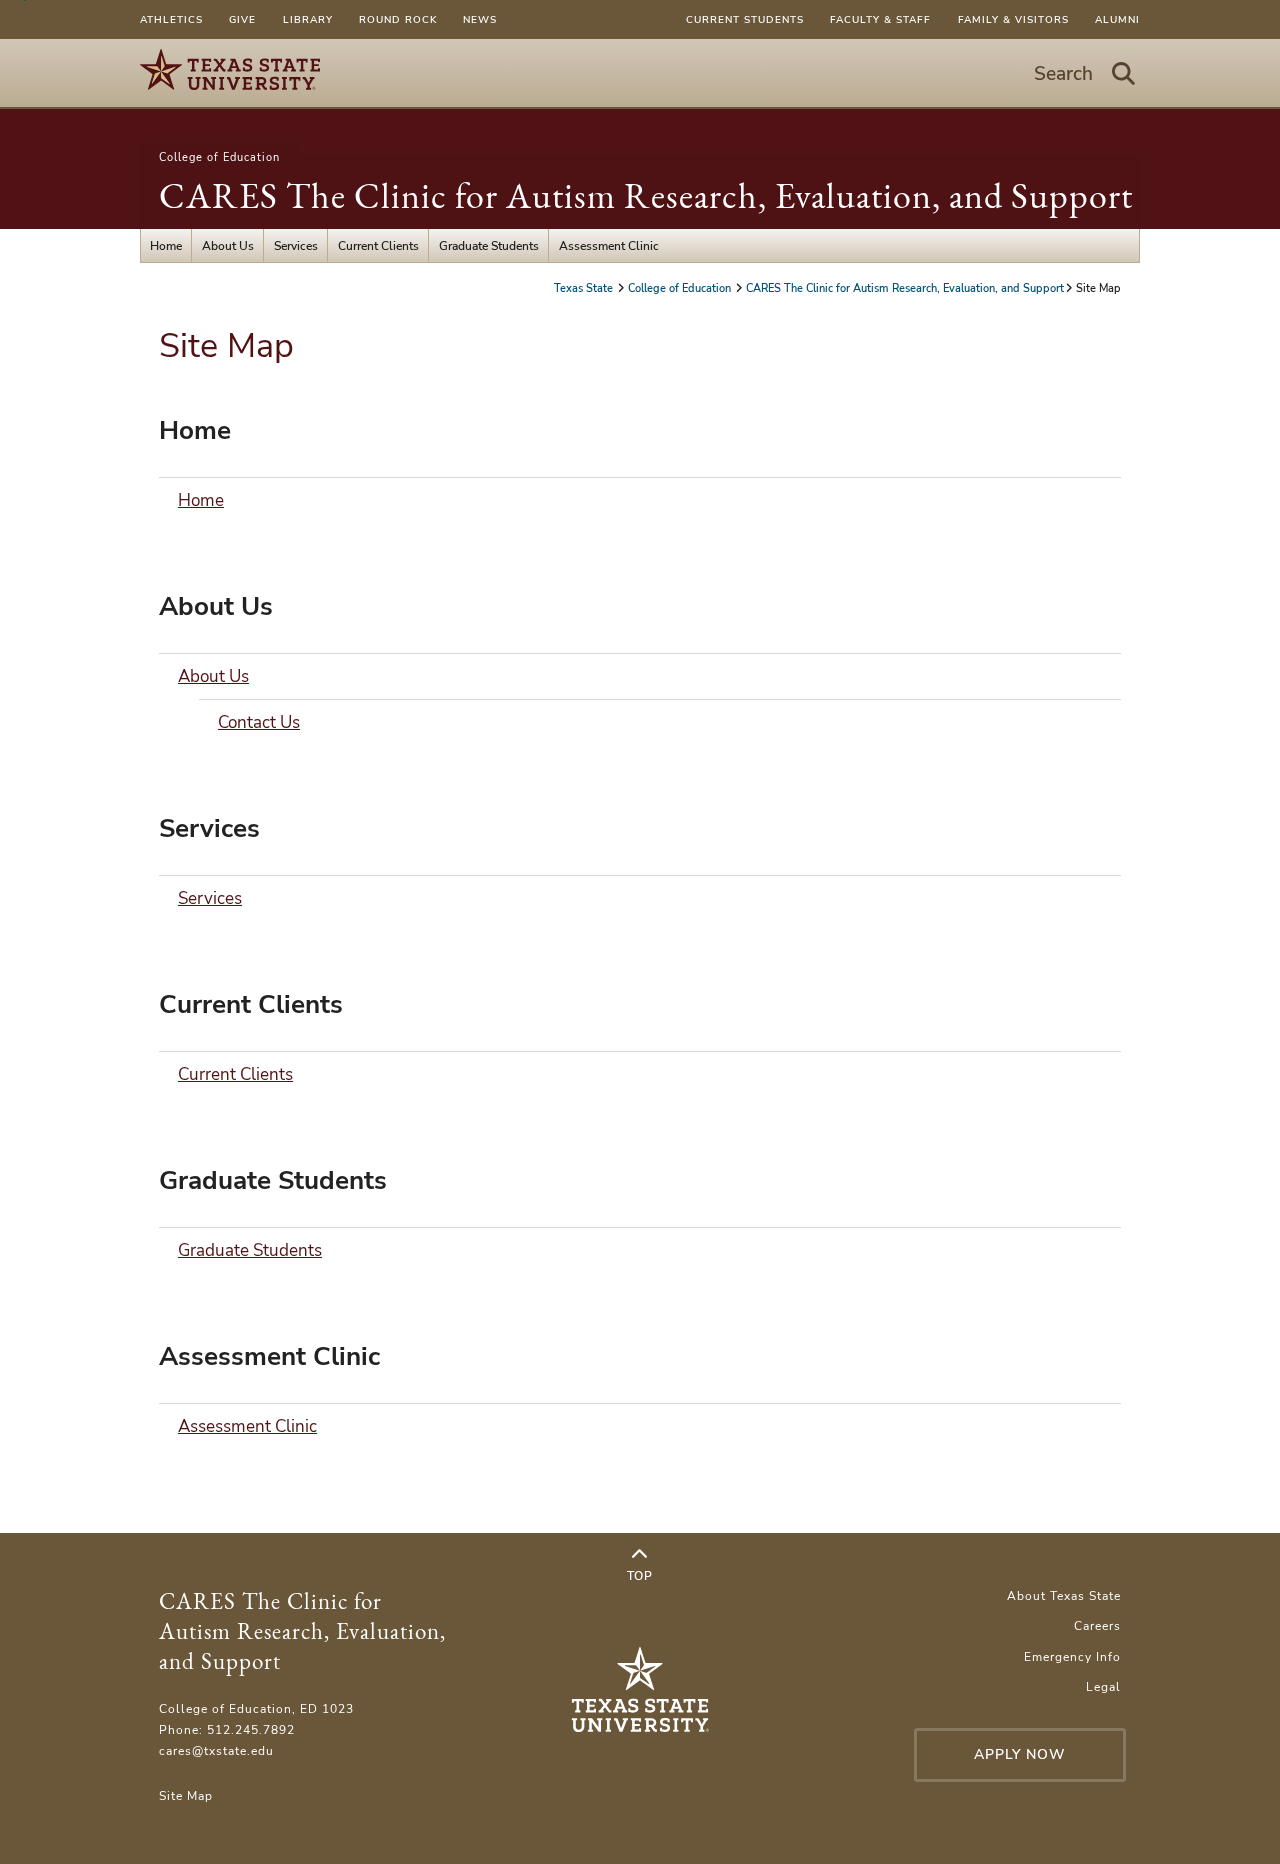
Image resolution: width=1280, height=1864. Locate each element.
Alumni (1117, 19)
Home (166, 245)
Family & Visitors (1013, 19)
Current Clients (378, 245)
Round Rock (398, 19)
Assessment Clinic (609, 245)
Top (640, 1575)
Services (296, 245)
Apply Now (1020, 1754)
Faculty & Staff (880, 19)
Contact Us (259, 722)
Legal (1103, 1686)
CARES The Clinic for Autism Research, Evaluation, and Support (646, 195)
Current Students (745, 19)
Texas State (585, 288)
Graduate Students (489, 245)
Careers (1097, 1625)
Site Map (186, 1795)
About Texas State (1064, 1595)
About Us (228, 245)
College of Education (219, 157)
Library (308, 19)
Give (242, 19)
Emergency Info (1072, 1656)
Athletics (171, 19)
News (480, 19)
